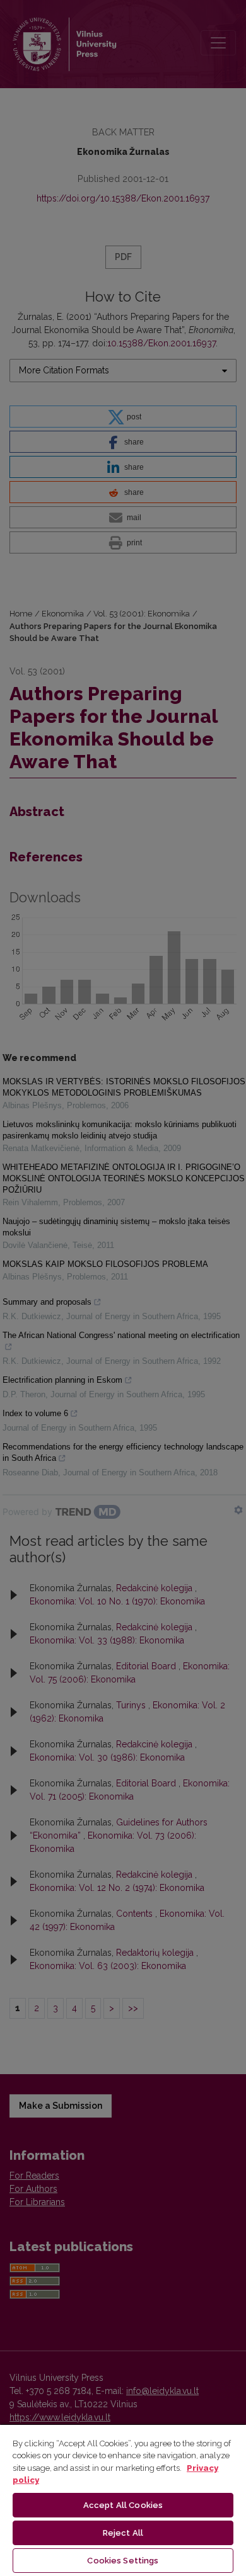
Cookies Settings (123, 2561)
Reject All (123, 2533)
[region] (123, 2500)
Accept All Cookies (123, 2505)
